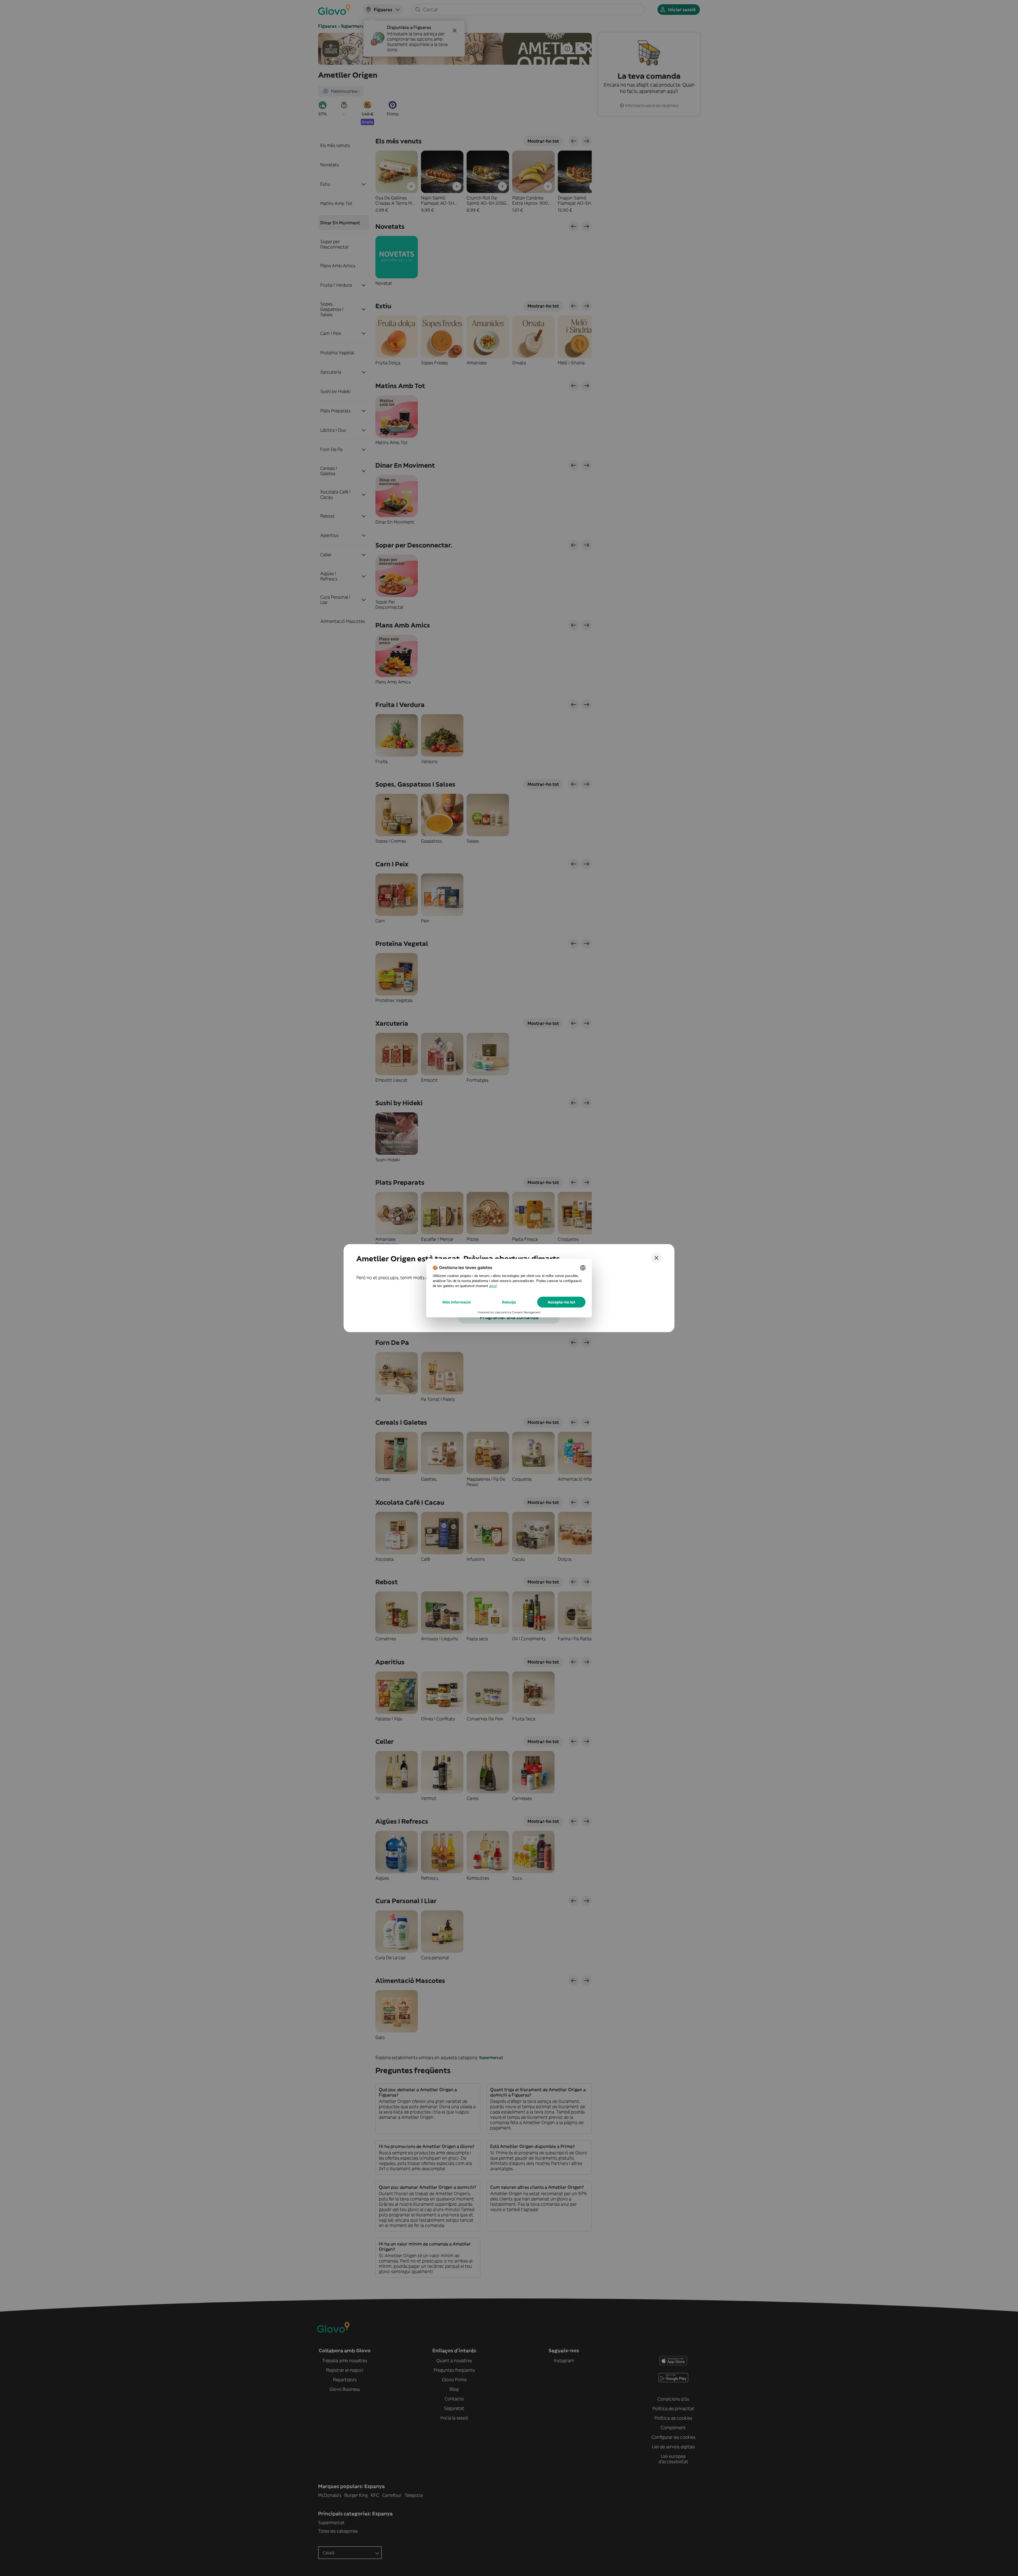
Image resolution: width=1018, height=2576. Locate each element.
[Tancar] (656, 1258)
